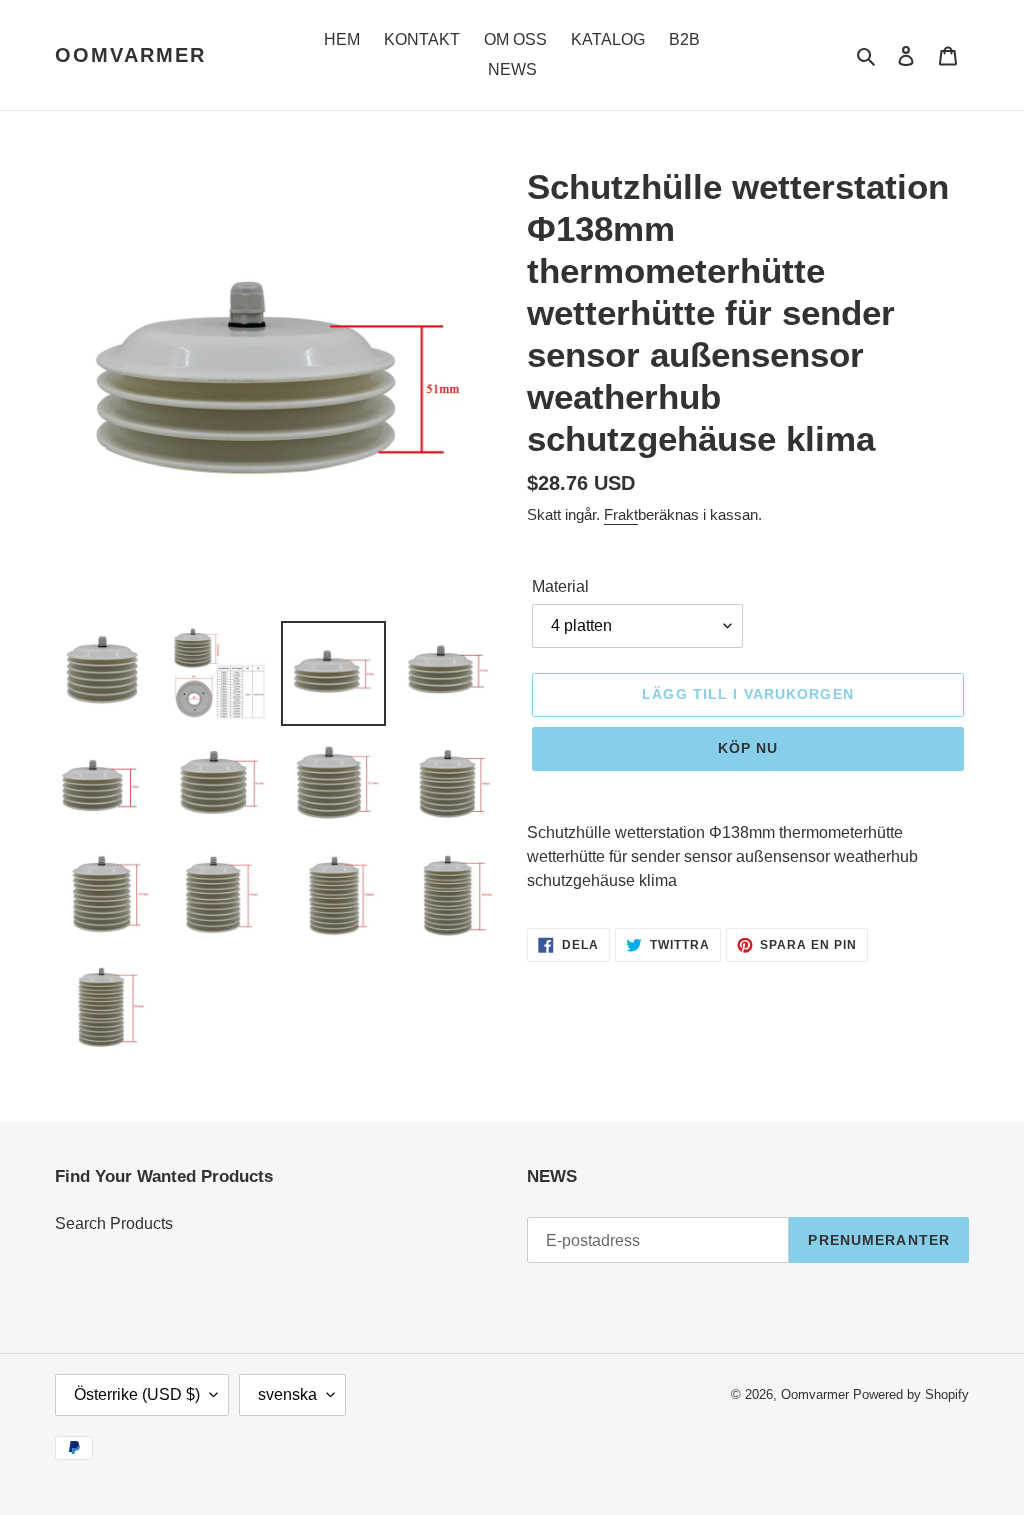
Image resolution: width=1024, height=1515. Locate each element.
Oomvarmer (130, 55)
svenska (287, 1394)
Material (560, 586)
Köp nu (748, 748)
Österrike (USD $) (137, 1394)
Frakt (621, 514)
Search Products (114, 1223)
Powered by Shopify (911, 1394)
